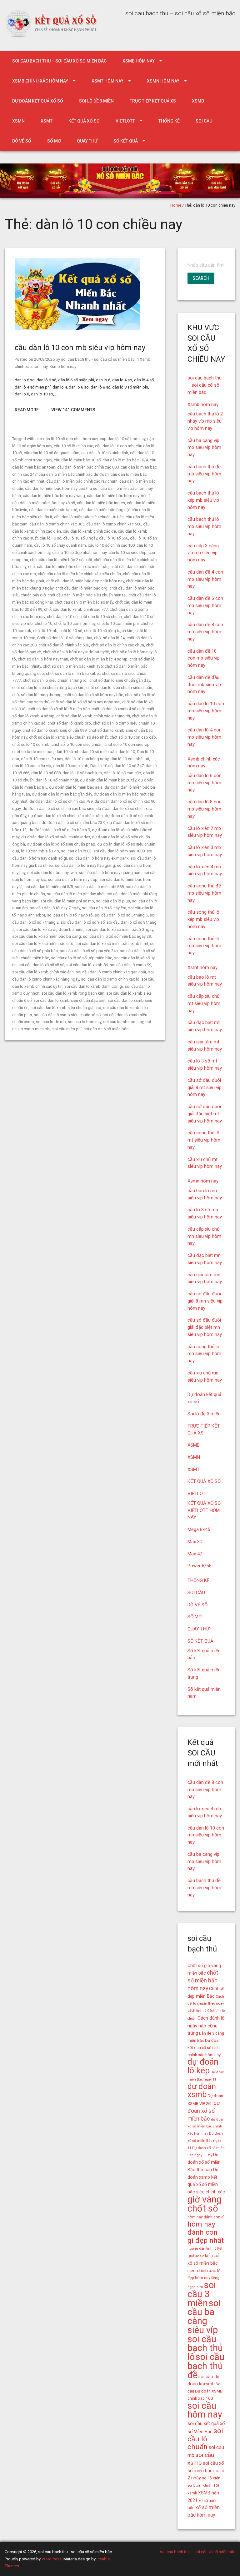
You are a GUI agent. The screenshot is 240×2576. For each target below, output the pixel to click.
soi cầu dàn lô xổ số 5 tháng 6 (121, 915)
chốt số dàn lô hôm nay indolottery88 (76, 652)
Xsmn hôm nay (163, 81)
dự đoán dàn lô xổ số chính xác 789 (61, 801)
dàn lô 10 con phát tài (130, 759)
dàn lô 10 (127, 752)
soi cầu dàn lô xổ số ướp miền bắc (82, 958)
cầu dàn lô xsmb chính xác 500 (114, 524)
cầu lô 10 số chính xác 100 (111, 545)
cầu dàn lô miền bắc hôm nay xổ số (44, 503)
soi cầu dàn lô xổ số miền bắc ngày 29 (117, 936)
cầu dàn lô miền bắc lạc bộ (53, 510)
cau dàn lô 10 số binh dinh (105, 453)
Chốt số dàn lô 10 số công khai (65, 638)
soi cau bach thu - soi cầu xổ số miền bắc (98, 359)
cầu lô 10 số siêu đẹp (127, 552)
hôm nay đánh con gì (206, 2217)
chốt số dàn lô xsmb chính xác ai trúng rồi (93, 716)
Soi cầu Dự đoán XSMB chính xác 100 (205, 2391)
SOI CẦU (204, 121)
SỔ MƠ (54, 141)
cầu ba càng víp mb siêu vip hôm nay (204, 448)
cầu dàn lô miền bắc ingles (101, 503)
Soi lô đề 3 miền (96, 101)
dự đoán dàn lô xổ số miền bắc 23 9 (73, 823)
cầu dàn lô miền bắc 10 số (77, 460)
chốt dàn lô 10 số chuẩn (101, 617)
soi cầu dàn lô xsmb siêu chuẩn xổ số (67, 1015)
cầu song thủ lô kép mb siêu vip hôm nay (203, 919)
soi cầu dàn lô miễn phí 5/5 (49, 887)
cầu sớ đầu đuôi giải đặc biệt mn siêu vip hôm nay (205, 1327)
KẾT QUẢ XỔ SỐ (84, 121)
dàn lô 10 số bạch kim (82, 773)
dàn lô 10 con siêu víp (32, 766)
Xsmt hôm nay (107, 81)
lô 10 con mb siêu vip (40, 851)
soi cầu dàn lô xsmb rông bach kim (73, 993)
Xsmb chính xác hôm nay (40, 81)
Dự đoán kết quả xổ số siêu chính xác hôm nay (204, 2048)
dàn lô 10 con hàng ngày (87, 759)
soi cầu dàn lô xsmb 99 (130, 965)
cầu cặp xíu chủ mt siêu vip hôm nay (204, 1003)
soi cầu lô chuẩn (205, 2439)
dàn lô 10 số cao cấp (122, 773)
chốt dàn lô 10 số (62, 617)
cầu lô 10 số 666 (114, 538)
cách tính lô (197, 2011)
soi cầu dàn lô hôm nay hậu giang (85, 865)
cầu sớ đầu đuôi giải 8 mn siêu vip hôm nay (205, 1301)
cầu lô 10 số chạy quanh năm (60, 545)
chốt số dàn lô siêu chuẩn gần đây (120, 680)
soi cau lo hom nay (85, 1022)
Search (201, 278)
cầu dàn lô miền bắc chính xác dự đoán (74, 474)
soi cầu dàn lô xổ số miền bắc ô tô (43, 944)
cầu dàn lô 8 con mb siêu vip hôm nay (205, 809)
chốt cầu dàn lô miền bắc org (81, 588)
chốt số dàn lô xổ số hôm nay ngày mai (86, 702)
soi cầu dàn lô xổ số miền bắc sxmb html (112, 944)
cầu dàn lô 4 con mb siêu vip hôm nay (205, 737)
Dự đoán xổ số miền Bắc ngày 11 (205, 2141)
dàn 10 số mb (67, 752)
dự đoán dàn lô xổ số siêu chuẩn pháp (61, 844)
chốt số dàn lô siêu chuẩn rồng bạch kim (48, 688)
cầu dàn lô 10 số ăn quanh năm (52, 453)
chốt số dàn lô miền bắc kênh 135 (73, 666)
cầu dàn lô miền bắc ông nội (104, 510)
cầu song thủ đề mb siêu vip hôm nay (204, 893)
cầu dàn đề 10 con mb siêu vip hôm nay (204, 658)
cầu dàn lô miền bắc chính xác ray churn (82, 481)
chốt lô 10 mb (45, 631)
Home (176, 205)
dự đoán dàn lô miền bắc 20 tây (108, 780)
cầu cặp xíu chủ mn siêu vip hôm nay (204, 1236)
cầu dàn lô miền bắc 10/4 (125, 460)
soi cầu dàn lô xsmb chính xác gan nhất (111, 972)
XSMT (47, 121)
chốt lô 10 (43, 623)
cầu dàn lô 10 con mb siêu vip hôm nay (80, 348)
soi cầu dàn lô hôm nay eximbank (99, 858)
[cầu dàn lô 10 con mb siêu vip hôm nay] (77, 329)
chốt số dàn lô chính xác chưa (117, 645)
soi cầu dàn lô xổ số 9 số (83, 922)
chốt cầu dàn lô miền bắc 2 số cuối (61, 560)
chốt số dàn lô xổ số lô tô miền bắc (59, 709)
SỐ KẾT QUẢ (126, 141)
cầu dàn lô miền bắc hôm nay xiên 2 (119, 496)
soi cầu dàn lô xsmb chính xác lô (110, 979)
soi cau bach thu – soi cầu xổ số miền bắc (59, 61)
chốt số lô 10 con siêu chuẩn (77, 744)
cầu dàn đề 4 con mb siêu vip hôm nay (205, 579)
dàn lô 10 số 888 (46, 773)
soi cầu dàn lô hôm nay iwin (52, 873)
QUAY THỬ (87, 141)
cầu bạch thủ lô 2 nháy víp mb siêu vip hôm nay (205, 421)
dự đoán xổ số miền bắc (204, 2111)
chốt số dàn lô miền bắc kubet (73, 673)
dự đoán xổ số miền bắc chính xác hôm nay (206, 2127)
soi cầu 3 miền (202, 2294)
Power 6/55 (199, 1566)
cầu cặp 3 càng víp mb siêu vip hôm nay (203, 553)
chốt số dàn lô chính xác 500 (64, 645)
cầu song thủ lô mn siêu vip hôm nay (204, 1354)
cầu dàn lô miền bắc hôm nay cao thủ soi (62, 488)
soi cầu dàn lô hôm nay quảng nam (110, 873)
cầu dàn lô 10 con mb (114, 446)
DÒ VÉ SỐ (22, 141)
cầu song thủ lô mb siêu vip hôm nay (204, 946)
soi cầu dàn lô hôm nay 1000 (119, 851)
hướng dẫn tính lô (202, 2248)
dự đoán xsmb (202, 2091)
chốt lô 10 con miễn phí (118, 623)
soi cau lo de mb (51, 1022)
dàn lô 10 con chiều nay (42, 759)
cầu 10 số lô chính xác (73, 446)
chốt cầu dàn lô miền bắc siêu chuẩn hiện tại (87, 595)
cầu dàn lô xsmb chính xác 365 (57, 524)
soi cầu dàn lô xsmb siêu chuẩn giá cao (66, 1008)
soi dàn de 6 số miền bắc (106, 1029)
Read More (27, 410)
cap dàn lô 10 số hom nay (122, 439)
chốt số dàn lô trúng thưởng (37, 695)
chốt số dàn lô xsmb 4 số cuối (118, 709)
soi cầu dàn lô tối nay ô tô (70, 915)
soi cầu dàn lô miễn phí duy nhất (76, 894)
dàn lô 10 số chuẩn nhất (57, 780)
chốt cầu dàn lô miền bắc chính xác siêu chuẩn (79, 574)
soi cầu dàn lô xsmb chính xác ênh (43, 972)
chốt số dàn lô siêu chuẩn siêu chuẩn (119, 688)
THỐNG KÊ (169, 121)
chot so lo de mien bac (33, 752)
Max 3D (195, 1542)
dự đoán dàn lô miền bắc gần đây (62, 794)
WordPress (52, 2559)
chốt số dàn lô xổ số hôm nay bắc (93, 695)
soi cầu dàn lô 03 (76, 851)
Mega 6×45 (199, 1529)
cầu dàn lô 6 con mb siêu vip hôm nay (205, 783)
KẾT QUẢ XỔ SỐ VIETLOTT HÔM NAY (204, 1510)
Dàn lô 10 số (101, 766)
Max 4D (195, 1554)
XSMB (198, 101)
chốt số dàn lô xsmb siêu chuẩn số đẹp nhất (68, 737)
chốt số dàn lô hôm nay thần (43, 659)
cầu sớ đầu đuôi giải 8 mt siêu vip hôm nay (205, 1087)
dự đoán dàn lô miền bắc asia (76, 787)
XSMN (18, 121)
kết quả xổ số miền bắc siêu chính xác (204, 2263)
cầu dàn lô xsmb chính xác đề (89, 531)
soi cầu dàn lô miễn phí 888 (99, 887)
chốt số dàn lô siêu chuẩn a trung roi (55, 680)
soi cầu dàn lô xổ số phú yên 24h (89, 951)
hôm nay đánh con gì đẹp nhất (206, 2232)
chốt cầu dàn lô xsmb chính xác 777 (76, 609)
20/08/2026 (44, 359)
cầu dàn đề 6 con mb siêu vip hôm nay (205, 605)
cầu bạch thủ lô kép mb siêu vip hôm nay (203, 500)
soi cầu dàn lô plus (113, 901)
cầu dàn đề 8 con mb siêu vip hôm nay (205, 632)
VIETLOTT (125, 121)
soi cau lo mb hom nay (123, 1022)
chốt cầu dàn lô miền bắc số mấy (84, 602)
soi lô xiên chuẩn (200, 2486)
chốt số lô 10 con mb (31, 744)
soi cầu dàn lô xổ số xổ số (41, 965)
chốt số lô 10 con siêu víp (127, 744)
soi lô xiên (211, 2478)
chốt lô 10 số (71, 631)
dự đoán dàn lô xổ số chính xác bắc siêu (58, 808)
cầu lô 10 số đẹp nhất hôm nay (79, 552)
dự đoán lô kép (203, 2066)
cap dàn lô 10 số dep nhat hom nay (67, 439)
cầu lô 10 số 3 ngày (80, 538)
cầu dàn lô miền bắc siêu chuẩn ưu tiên (89, 517)
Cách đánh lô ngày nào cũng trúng (206, 2026)
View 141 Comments (73, 410)
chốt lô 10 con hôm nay (75, 623)
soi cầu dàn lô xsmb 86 (87, 965)
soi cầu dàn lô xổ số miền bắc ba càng (47, 936)
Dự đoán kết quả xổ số (38, 101)
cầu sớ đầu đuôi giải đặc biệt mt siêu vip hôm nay (205, 1114)
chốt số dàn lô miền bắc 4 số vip (99, 659)
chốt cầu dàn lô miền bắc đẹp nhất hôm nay (85, 581)
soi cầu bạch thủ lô (205, 2348)
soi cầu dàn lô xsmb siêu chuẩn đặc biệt (70, 1000)
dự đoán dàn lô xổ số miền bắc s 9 (59, 830)
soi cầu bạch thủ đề (206, 2366)
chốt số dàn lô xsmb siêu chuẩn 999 (55, 730)
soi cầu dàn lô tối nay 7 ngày (55, 908)
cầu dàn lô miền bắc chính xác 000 (88, 467)
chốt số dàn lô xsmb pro (69, 723)
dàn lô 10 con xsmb (71, 766)
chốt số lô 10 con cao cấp (133, 737)
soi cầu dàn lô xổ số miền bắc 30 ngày (119, 929)
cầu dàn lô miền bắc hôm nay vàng (54, 496)
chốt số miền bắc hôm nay (203, 1981)
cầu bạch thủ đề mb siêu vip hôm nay (204, 474)
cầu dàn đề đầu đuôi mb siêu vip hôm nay (204, 685)
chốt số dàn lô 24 (109, 638)
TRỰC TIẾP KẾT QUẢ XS (153, 101)
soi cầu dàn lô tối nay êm (104, 908)
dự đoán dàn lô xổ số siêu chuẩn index (56, 837)
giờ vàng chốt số (205, 2204)
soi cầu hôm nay (205, 2410)
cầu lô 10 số (50, 538)
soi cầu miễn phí (67, 1029)
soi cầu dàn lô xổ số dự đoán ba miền (50, 929)
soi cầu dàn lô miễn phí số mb (67, 901)
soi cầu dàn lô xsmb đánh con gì (94, 986)
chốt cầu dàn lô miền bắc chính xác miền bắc (68, 567)
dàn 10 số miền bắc (99, 752)
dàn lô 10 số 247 (129, 766)
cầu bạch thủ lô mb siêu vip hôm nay (204, 526)
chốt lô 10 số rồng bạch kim (109, 631)
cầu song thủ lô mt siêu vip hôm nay (204, 1140)
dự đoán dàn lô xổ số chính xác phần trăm (65, 816)
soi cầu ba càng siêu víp (204, 2317)
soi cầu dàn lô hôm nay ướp (73, 879)
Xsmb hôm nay (139, 61)
